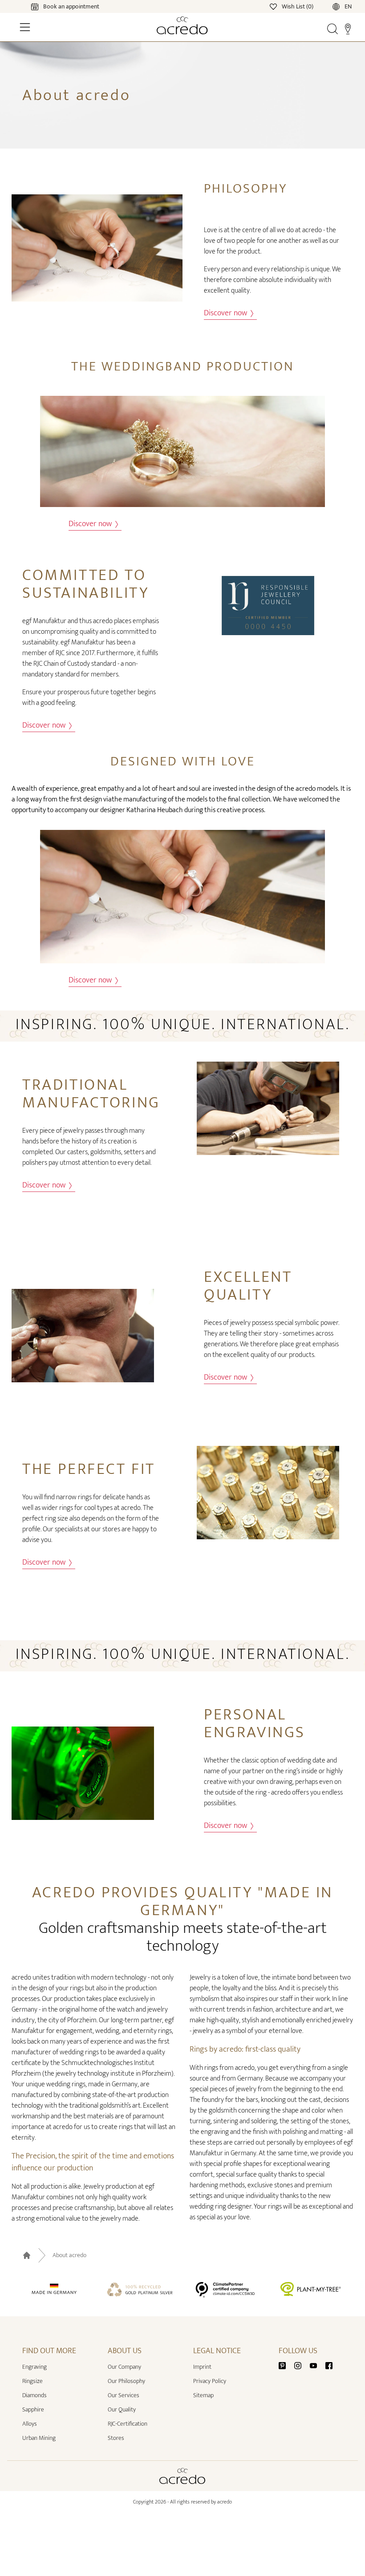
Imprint (202, 2367)
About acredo (69, 2255)
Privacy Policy (210, 2381)
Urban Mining (39, 2438)
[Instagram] (301, 2365)
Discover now (226, 313)
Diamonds (34, 2395)
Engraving (34, 2367)
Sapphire (33, 2409)
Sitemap (203, 2395)
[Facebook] (329, 2365)
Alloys (30, 2424)
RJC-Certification (128, 2424)
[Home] (182, 25)
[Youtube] (317, 2365)
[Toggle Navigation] (25, 27)
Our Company (124, 2367)
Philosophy (245, 189)
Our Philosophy (126, 2381)
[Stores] (348, 28)
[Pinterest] (286, 2365)
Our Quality (122, 2409)
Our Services (124, 2395)
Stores (116, 2438)
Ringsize (32, 2381)
